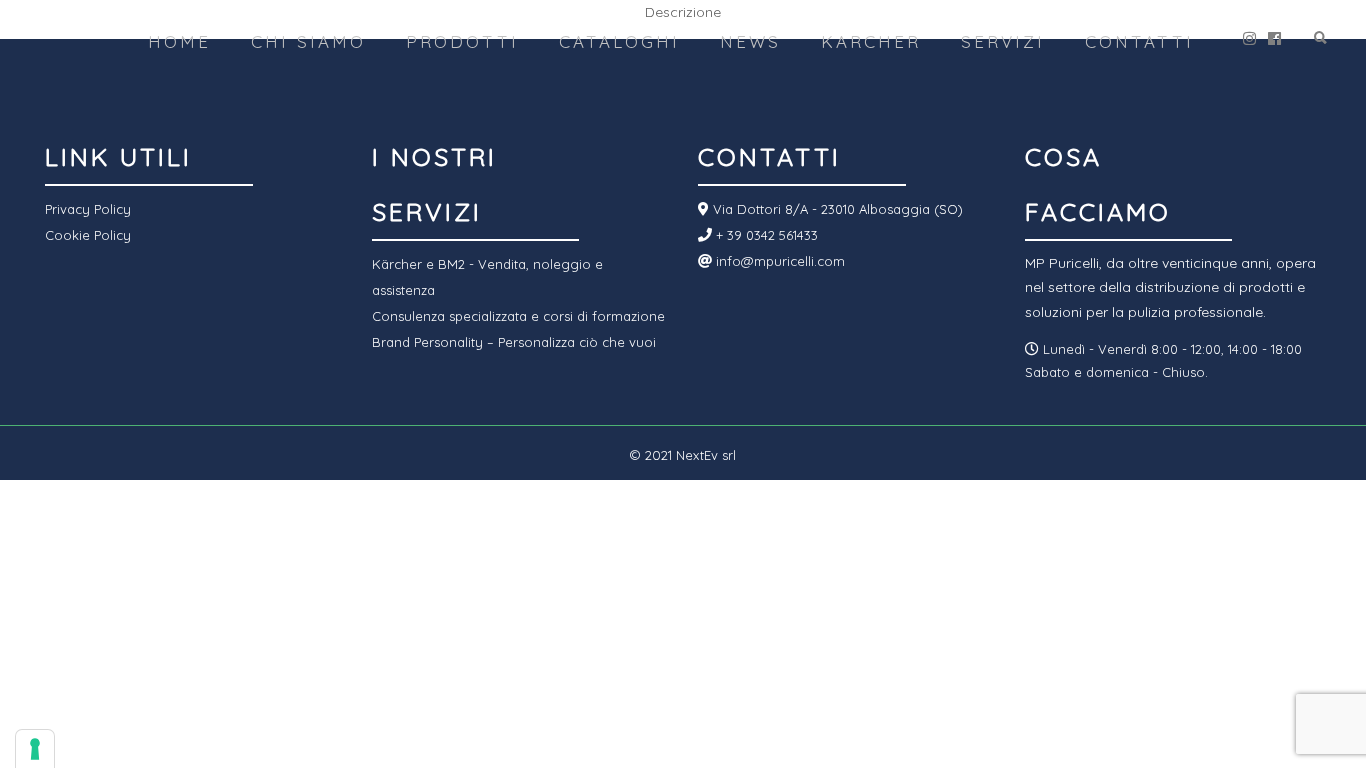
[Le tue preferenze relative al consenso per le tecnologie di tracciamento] (35, 749)
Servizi (1003, 41)
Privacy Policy (88, 209)
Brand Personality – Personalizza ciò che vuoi (514, 342)
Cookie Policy (88, 235)
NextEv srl (706, 455)
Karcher (871, 41)
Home (179, 41)
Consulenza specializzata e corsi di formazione (518, 316)
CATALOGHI (619, 41)
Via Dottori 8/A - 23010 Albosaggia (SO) (836, 209)
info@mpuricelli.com (778, 261)
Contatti (1139, 41)
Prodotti (462, 41)
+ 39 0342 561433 (765, 235)
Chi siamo (308, 41)
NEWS (750, 41)
